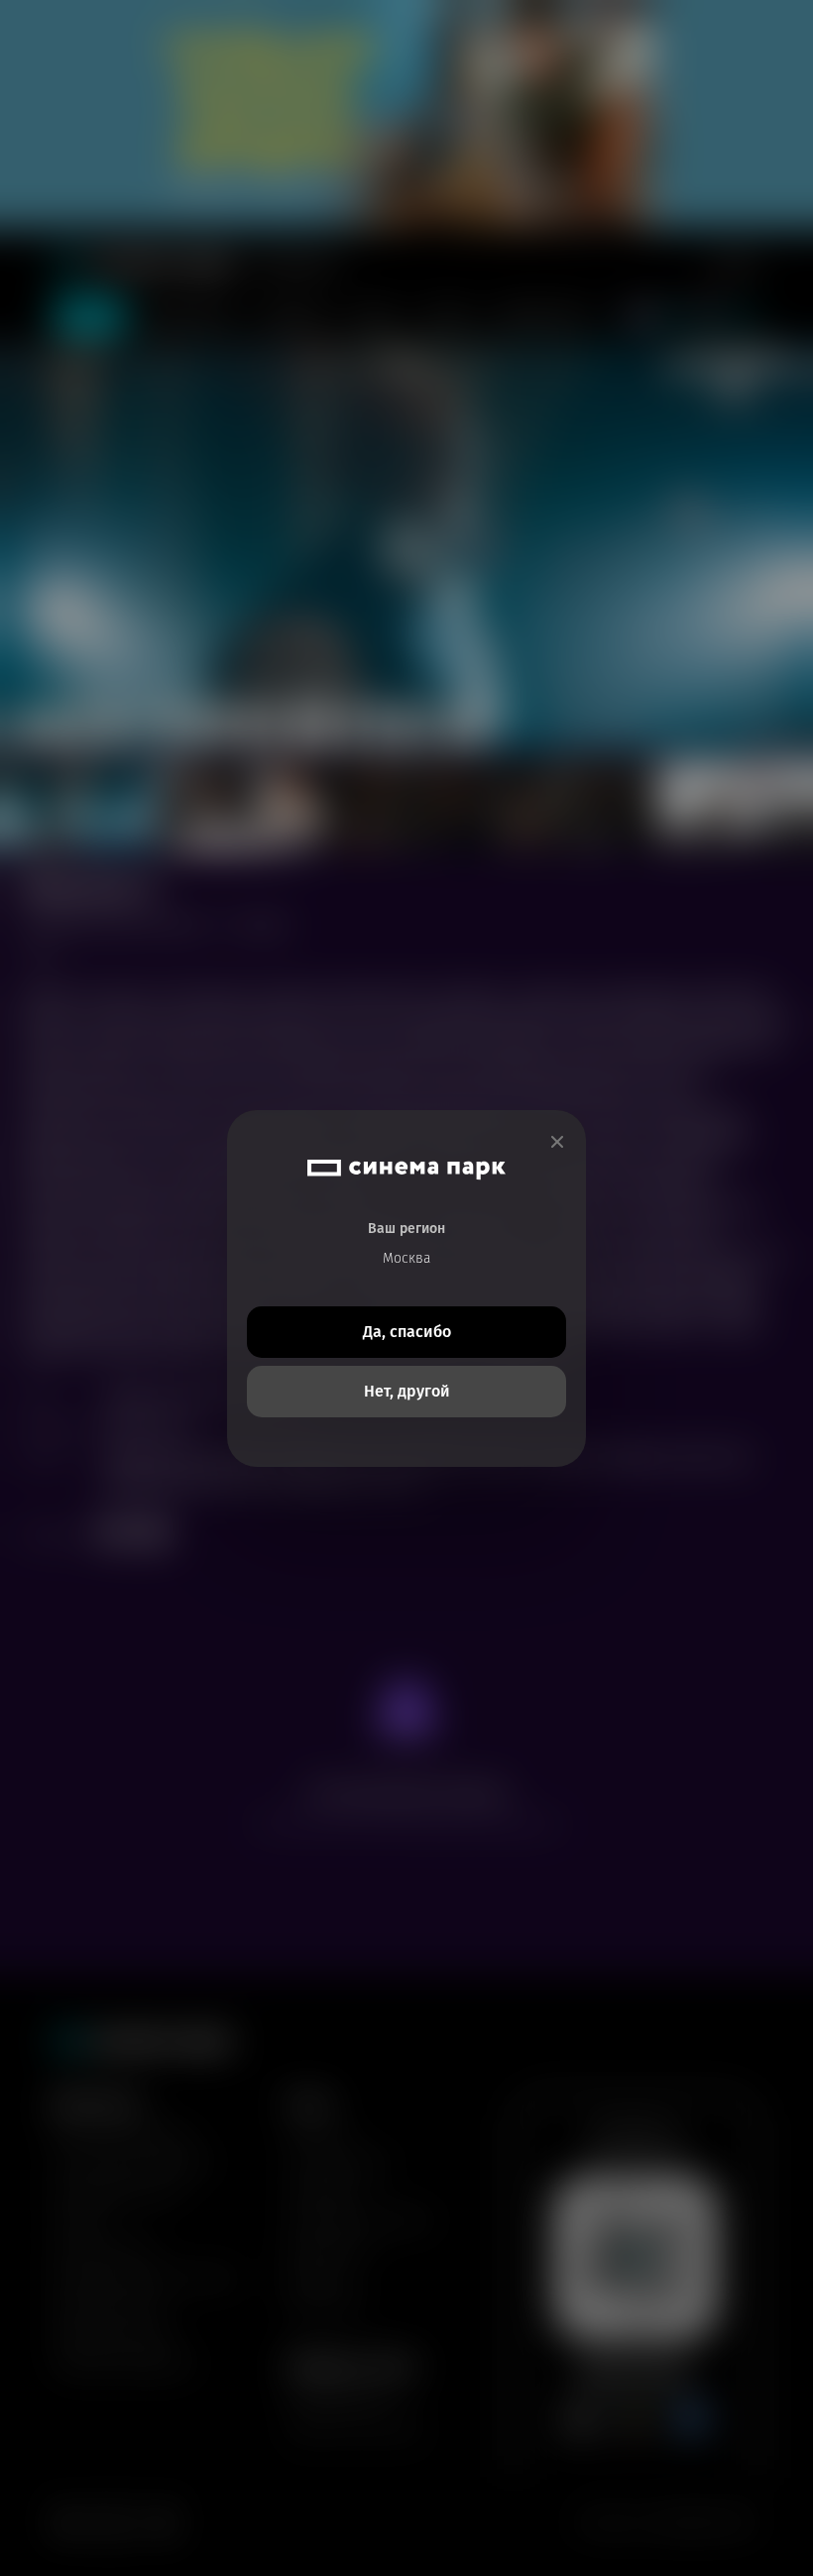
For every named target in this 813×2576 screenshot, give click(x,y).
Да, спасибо (407, 1332)
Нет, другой (407, 1391)
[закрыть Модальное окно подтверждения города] (557, 1142)
